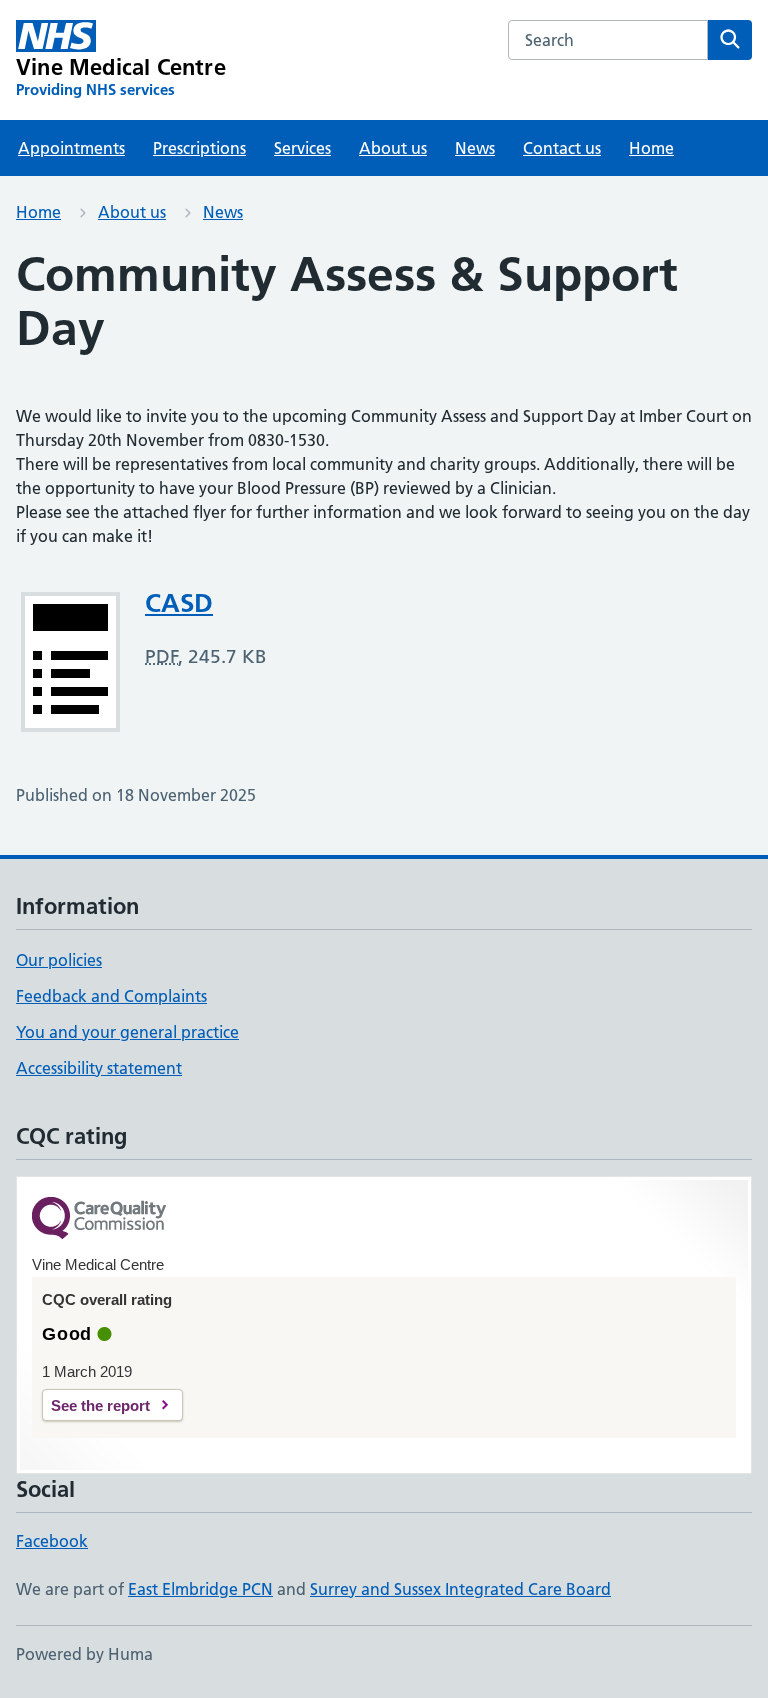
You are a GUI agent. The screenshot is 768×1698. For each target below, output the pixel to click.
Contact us (562, 148)
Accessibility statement (99, 1068)
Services (302, 148)
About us (393, 148)
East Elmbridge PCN (200, 1589)
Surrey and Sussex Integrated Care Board (460, 1589)
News (475, 148)
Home (651, 148)
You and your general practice (127, 1032)
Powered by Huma (84, 1654)
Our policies (59, 960)
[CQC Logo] (99, 1219)
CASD (179, 603)
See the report (100, 1405)
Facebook (52, 1541)
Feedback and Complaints (111, 996)
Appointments (71, 148)
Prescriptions (199, 148)
